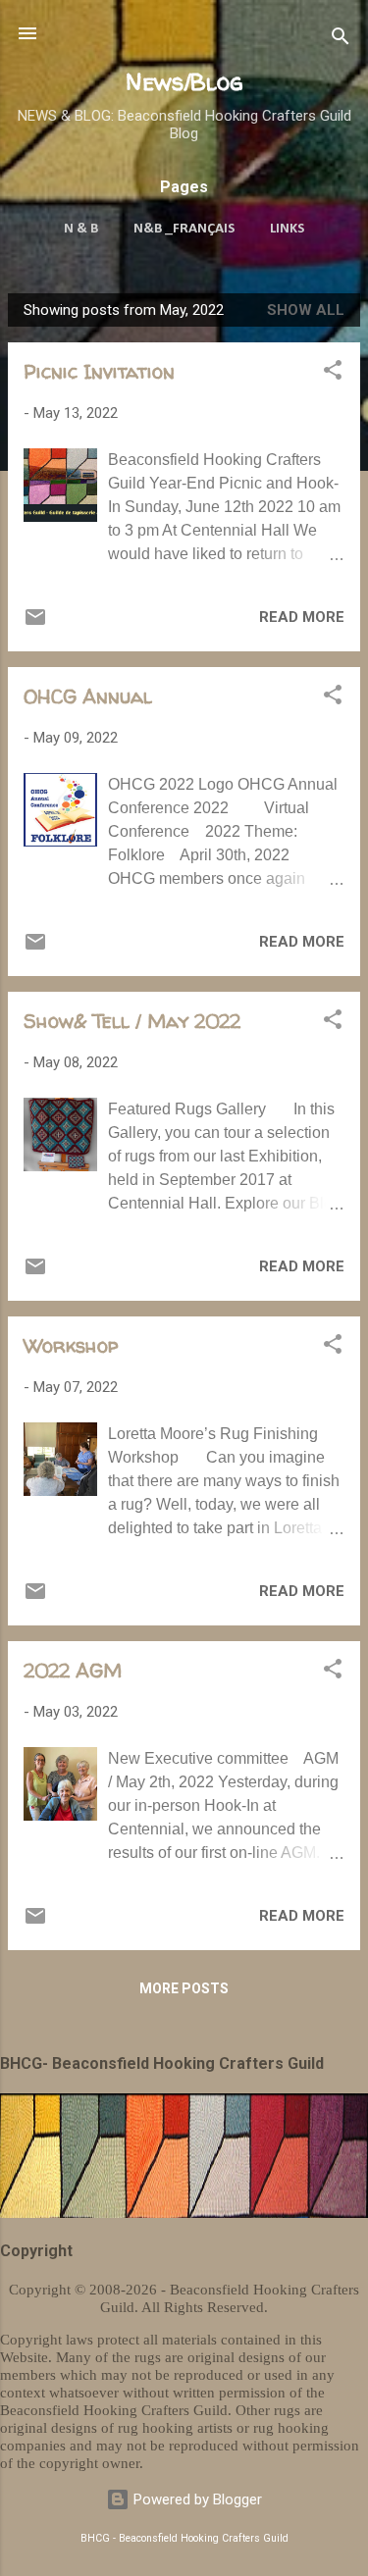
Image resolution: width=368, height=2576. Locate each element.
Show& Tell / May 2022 (132, 1021)
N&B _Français (184, 229)
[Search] (341, 40)
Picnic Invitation (99, 371)
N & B (81, 229)
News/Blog (184, 82)
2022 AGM (73, 1670)
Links (287, 229)
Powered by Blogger (196, 2499)
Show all (306, 310)
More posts (184, 1988)
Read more (302, 617)
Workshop (71, 1345)
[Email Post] (35, 624)
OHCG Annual (88, 696)
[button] (333, 373)
